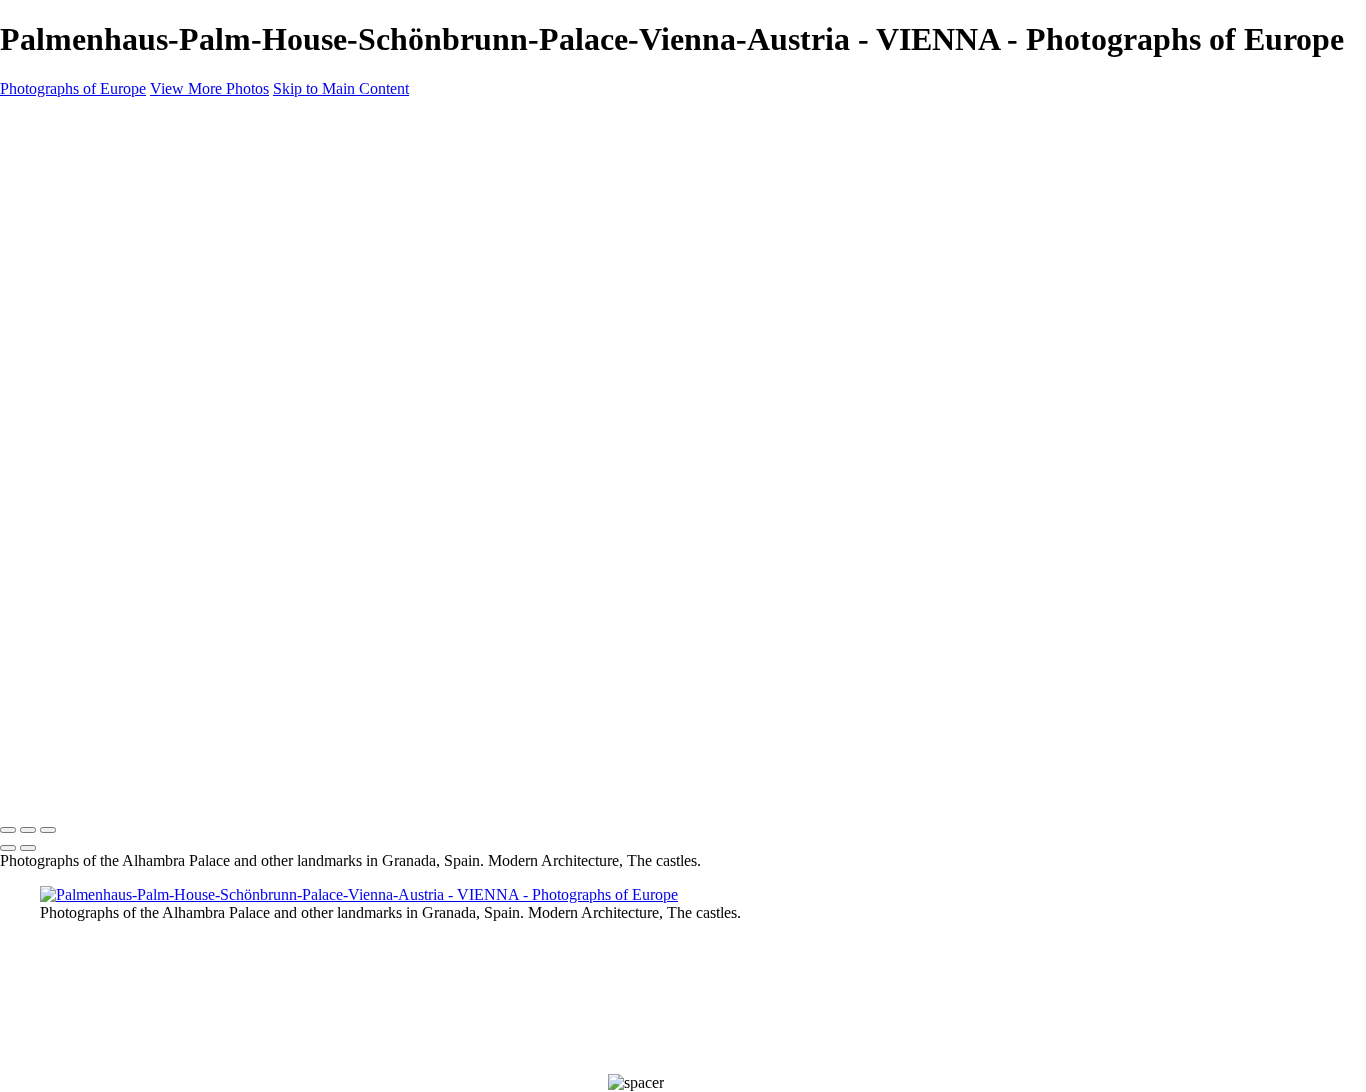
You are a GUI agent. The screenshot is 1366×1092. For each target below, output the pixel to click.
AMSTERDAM (90, 233)
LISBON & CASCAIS (110, 449)
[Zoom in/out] (48, 830)
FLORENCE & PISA (106, 353)
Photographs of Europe (73, 88)
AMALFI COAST (97, 209)
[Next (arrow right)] (28, 848)
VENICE (68, 569)
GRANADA (79, 377)
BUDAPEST (81, 281)
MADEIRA (76, 473)
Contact (68, 641)
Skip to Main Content (341, 88)
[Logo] (89, 123)
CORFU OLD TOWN (113, 305)
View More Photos (209, 88)
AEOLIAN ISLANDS (108, 185)
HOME (64, 161)
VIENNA (69, 593)
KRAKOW (76, 401)
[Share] (48, 665)
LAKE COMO (87, 425)
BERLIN (66, 257)
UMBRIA (71, 545)
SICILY (62, 521)
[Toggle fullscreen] (28, 830)
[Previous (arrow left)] (8, 848)
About (62, 617)
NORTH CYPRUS (101, 497)
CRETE (64, 329)
